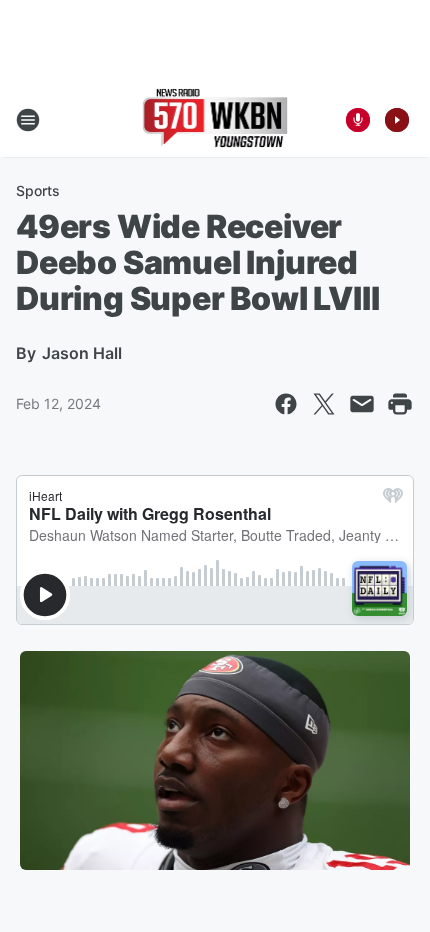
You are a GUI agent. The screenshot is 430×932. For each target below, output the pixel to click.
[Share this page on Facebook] (286, 404)
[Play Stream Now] (397, 120)
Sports (38, 190)
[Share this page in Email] (362, 404)
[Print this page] (400, 404)
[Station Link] (215, 120)
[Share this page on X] (324, 404)
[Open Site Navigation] (28, 120)
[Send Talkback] (358, 120)
